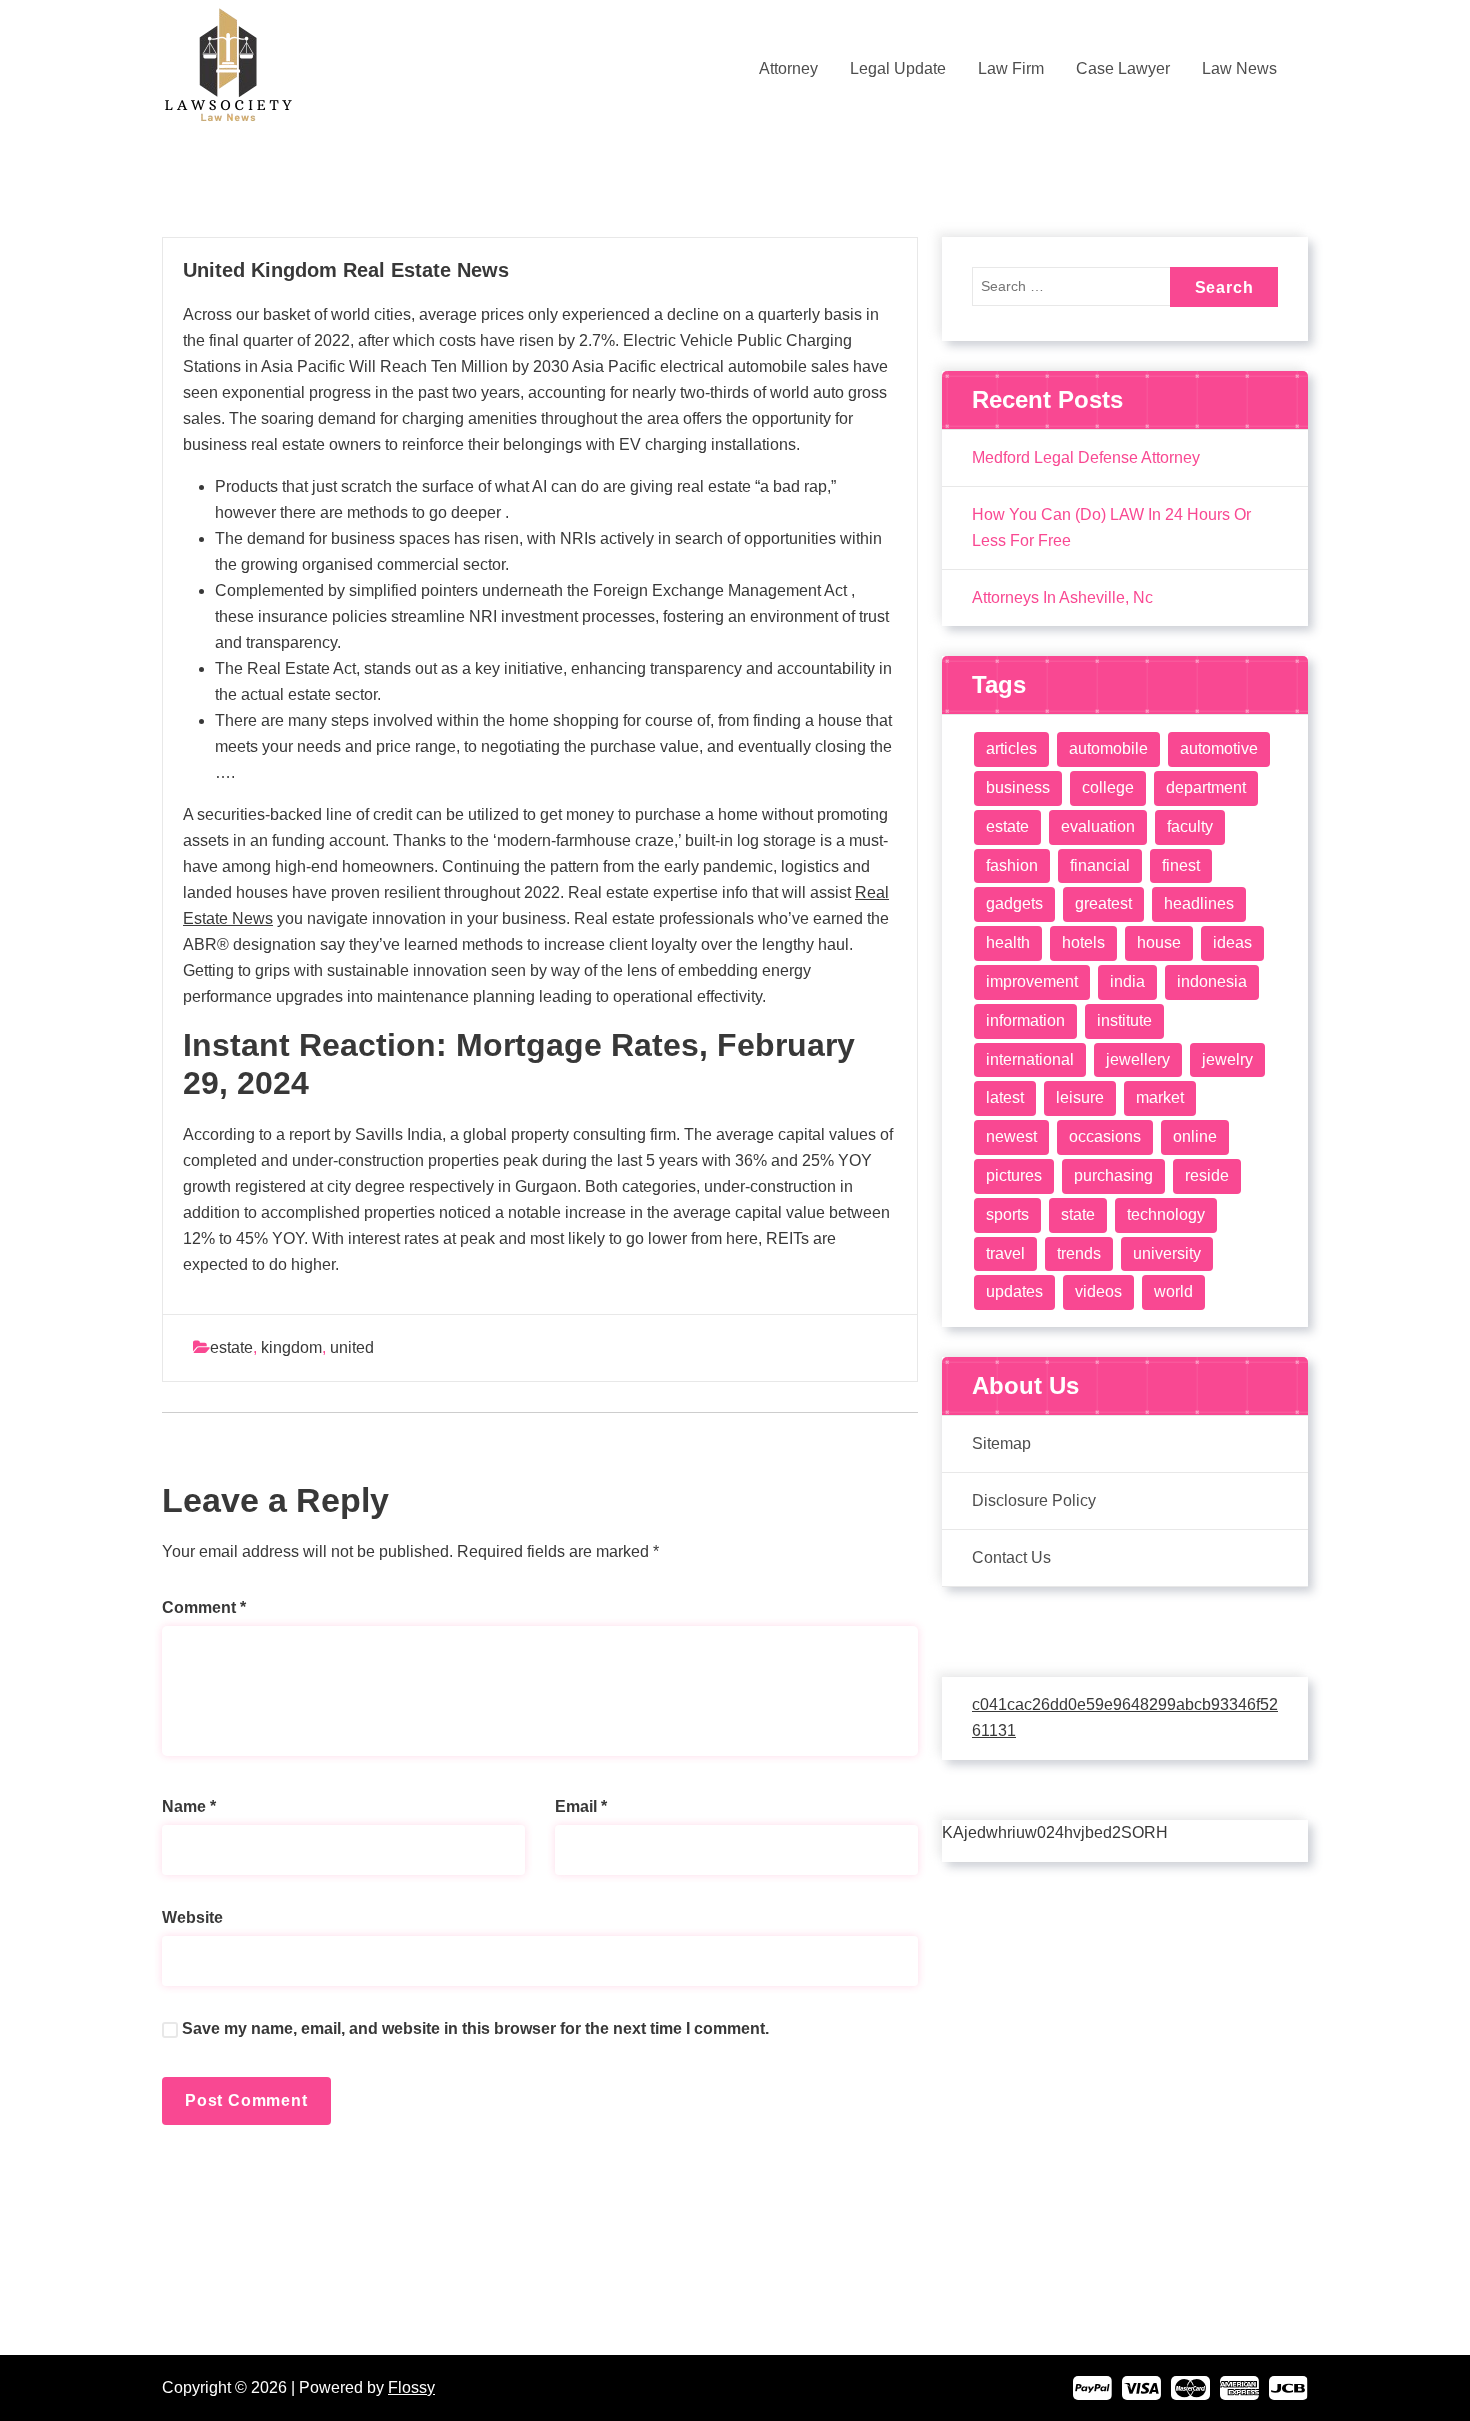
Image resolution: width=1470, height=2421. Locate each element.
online (1195, 1136)
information (1025, 1020)
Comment (204, 1607)
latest (1005, 1097)
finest (1181, 865)
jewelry (1227, 1059)
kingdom (291, 1347)
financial (1100, 865)
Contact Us (1011, 1557)
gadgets (1014, 903)
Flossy (411, 2387)
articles (1011, 748)
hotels (1083, 942)
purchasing (1113, 1175)
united (352, 1347)
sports (1007, 1214)
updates (1014, 1291)
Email (581, 1806)
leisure (1080, 1097)
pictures (1014, 1175)
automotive (1219, 748)
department (1206, 787)
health (1008, 942)
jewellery (1138, 1059)
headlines (1199, 903)
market (1160, 1097)
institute (1124, 1020)
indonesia (1212, 981)
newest (1011, 1136)
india (1127, 981)
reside (1207, 1175)
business (1018, 787)
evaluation (1098, 826)
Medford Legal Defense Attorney (1086, 457)
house (1159, 942)
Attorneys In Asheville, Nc (1062, 597)
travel (1005, 1253)
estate (231, 1347)
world (1173, 1291)
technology (1166, 1214)
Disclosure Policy (1034, 1500)
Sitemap (1001, 1443)
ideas (1232, 942)
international (1030, 1059)
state (1078, 1214)
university (1167, 1253)
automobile (1108, 748)
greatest (1103, 903)
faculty (1190, 826)
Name (189, 1806)
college (1108, 787)
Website (192, 1917)
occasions (1105, 1136)
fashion (1012, 865)
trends (1079, 1253)
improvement (1032, 981)
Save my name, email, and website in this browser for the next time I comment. (475, 2028)
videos (1098, 1291)
